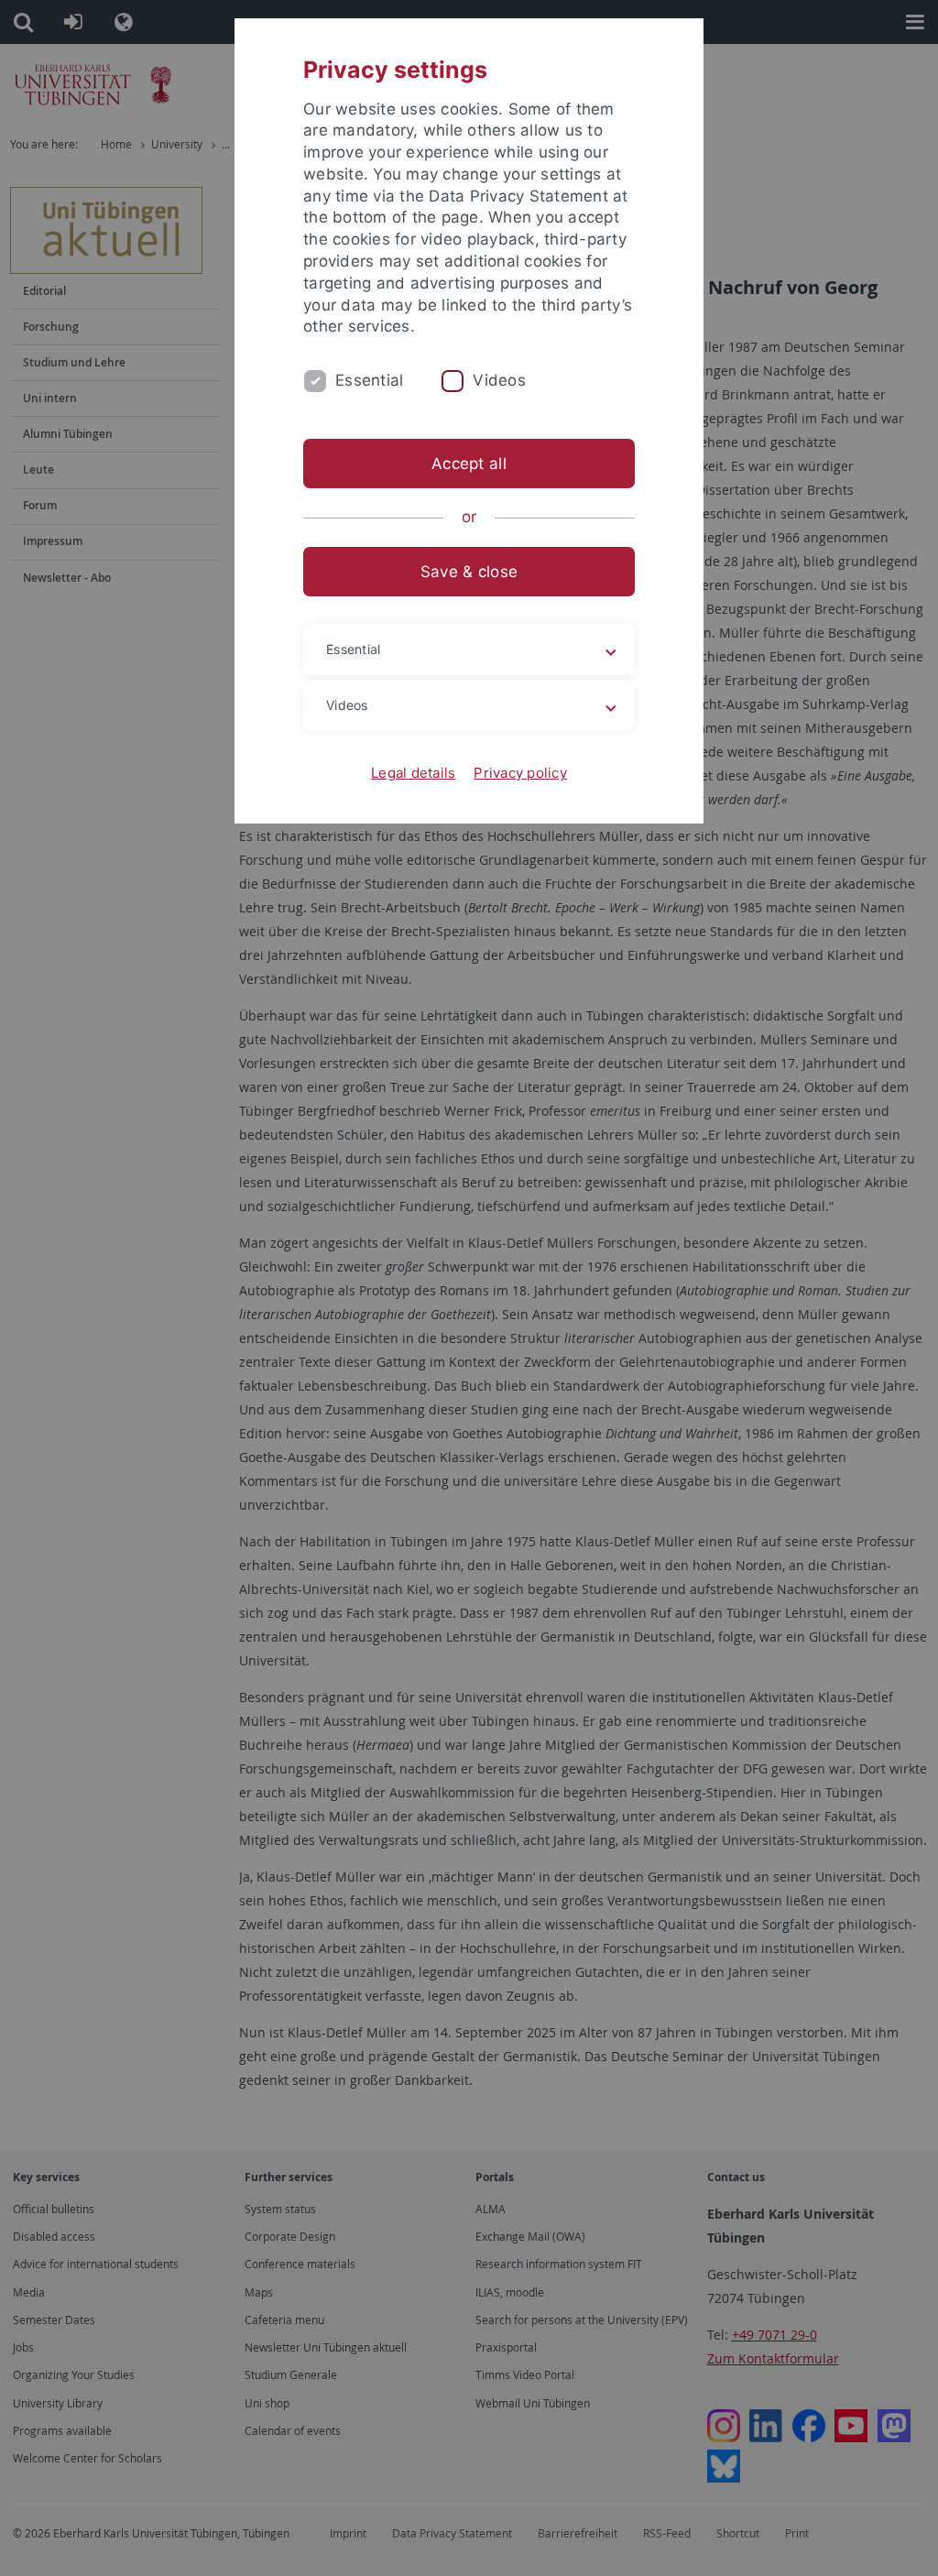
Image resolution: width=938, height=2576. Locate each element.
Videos (499, 380)
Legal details (413, 773)
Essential (369, 380)
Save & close (469, 572)
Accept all (469, 464)
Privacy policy (520, 773)
